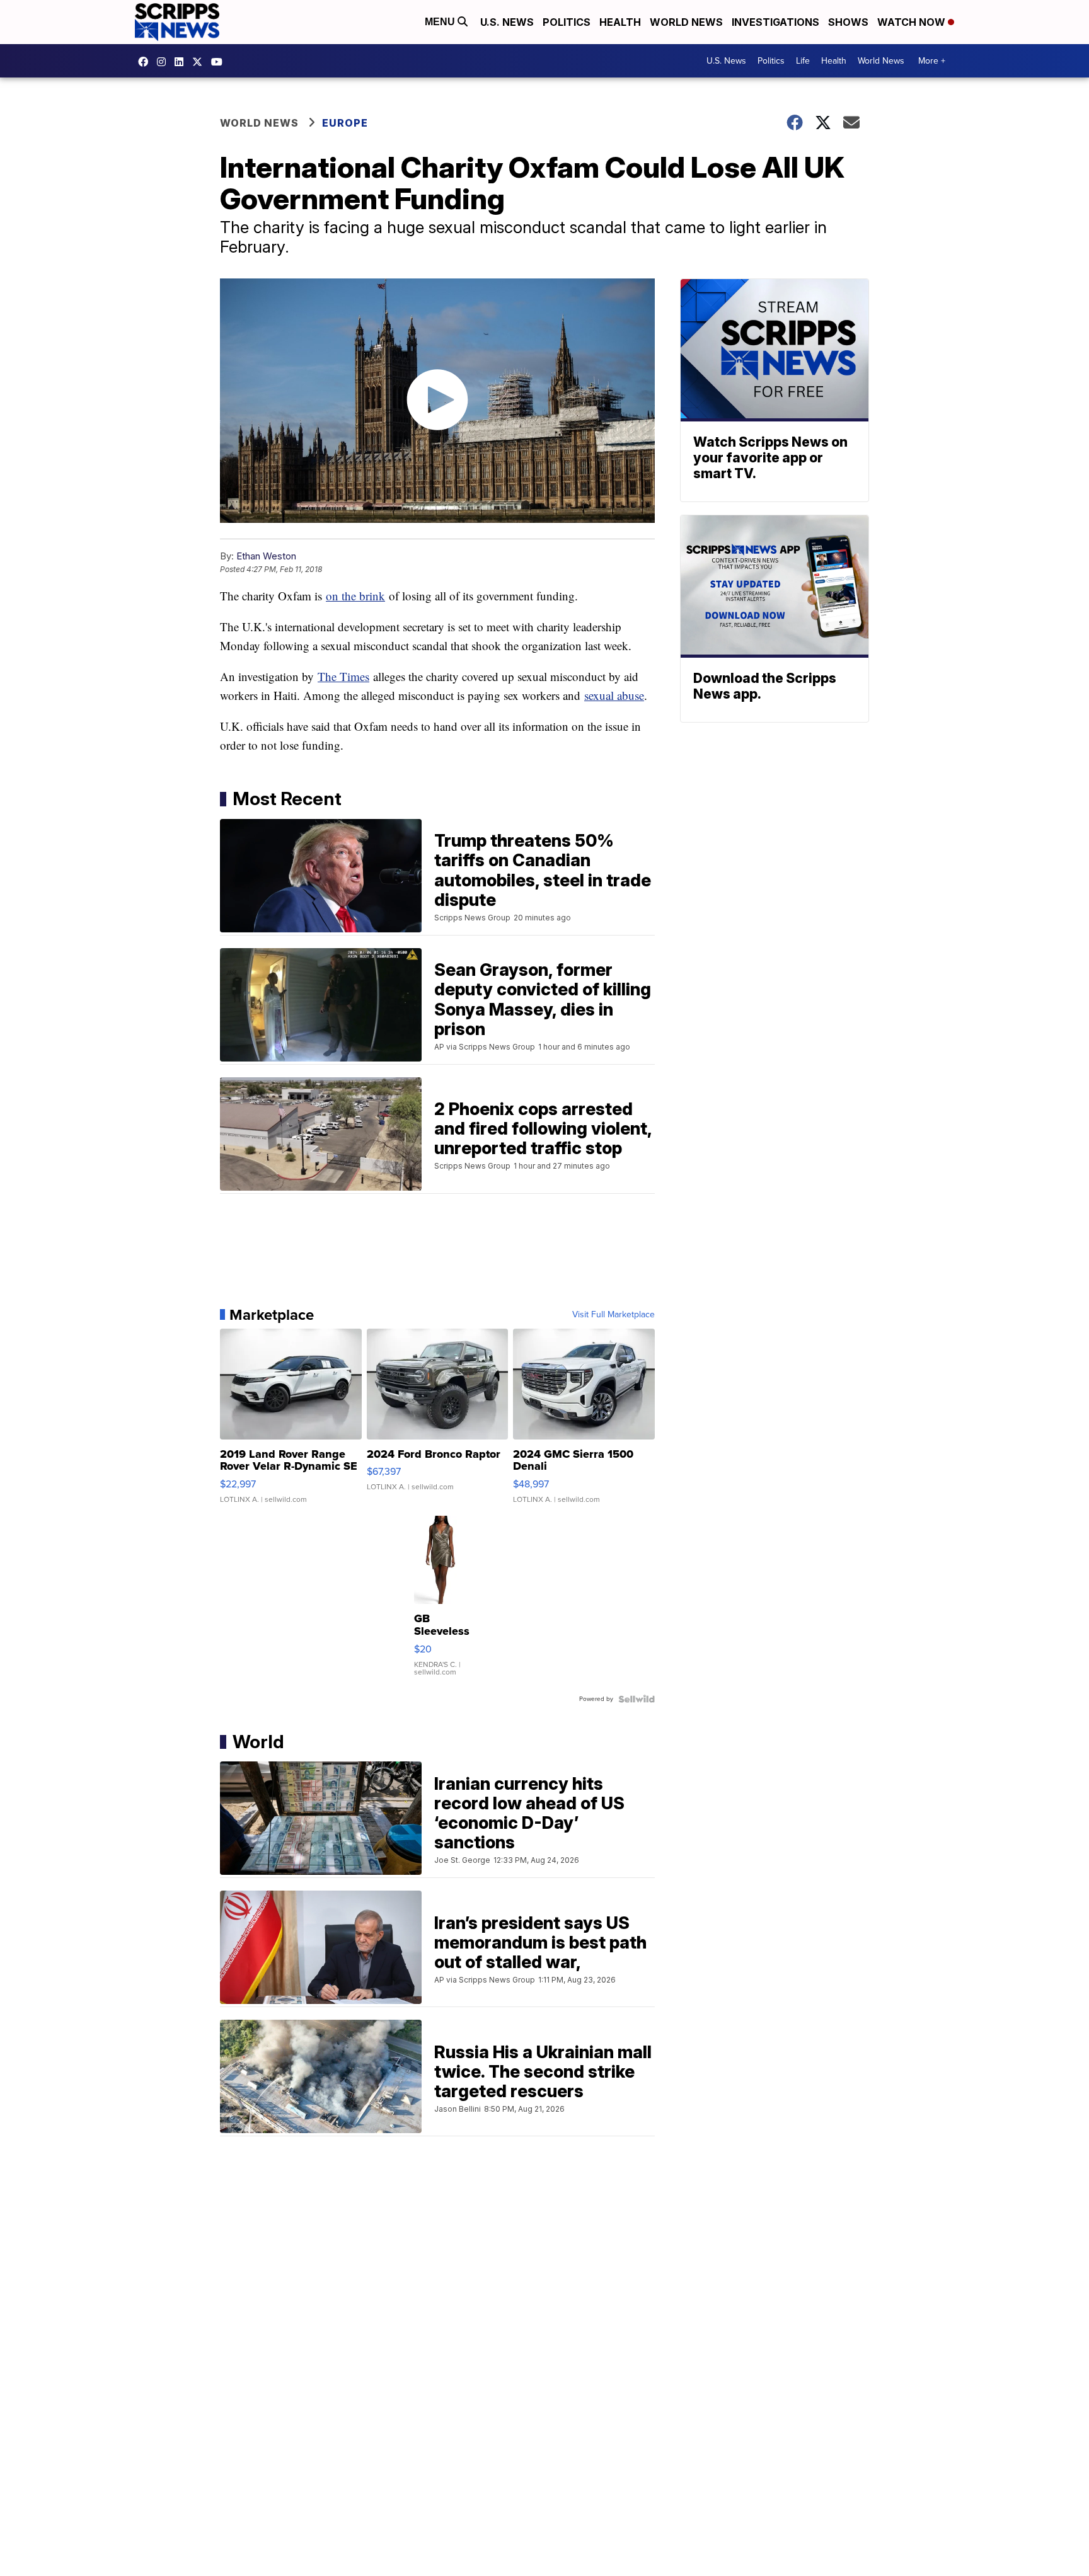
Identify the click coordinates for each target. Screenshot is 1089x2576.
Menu (441, 22)
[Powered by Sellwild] (637, 1699)
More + (932, 61)
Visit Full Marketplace (614, 1315)
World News (686, 22)
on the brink (355, 596)
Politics (567, 22)
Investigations (775, 22)
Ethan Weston (266, 556)
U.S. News (507, 22)
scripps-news (182, 62)
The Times (343, 676)
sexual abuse (614, 695)
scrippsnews (146, 62)
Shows (848, 22)
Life (803, 61)
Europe (345, 123)
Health (620, 22)
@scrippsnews (220, 62)
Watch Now (913, 22)
